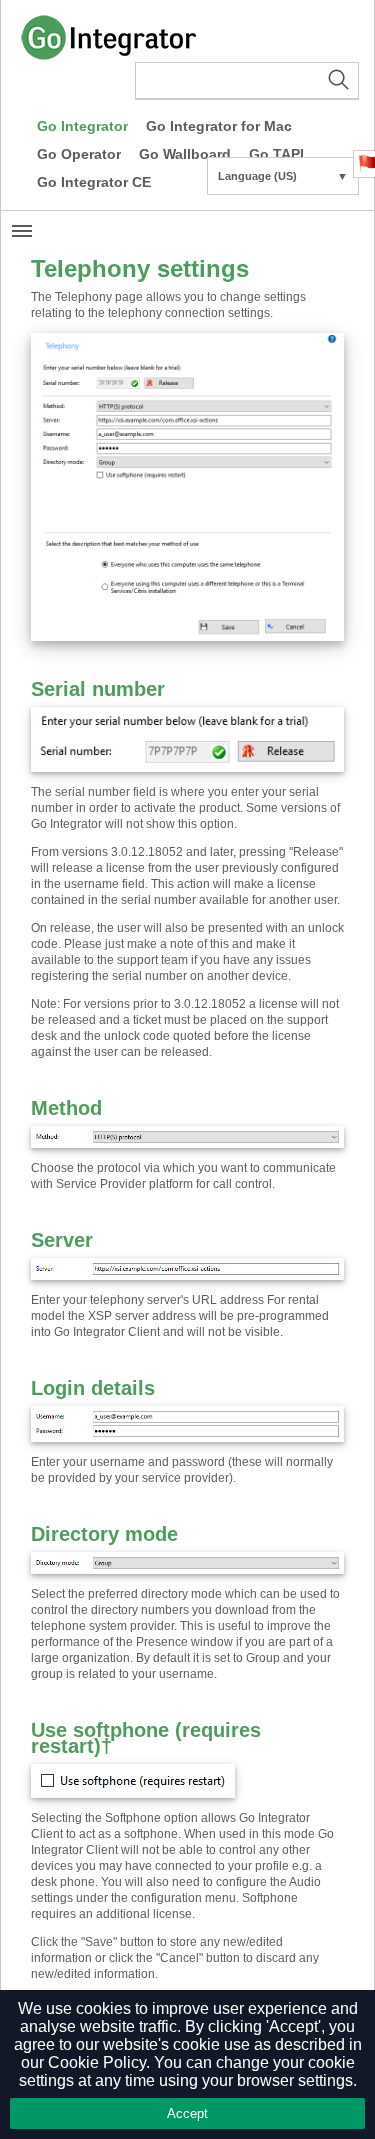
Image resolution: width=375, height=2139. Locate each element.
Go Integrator (82, 126)
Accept (187, 2113)
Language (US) (283, 176)
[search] (247, 81)
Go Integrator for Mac (219, 126)
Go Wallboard (185, 154)
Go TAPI (276, 154)
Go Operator (79, 154)
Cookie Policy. (99, 2062)
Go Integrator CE (94, 182)
